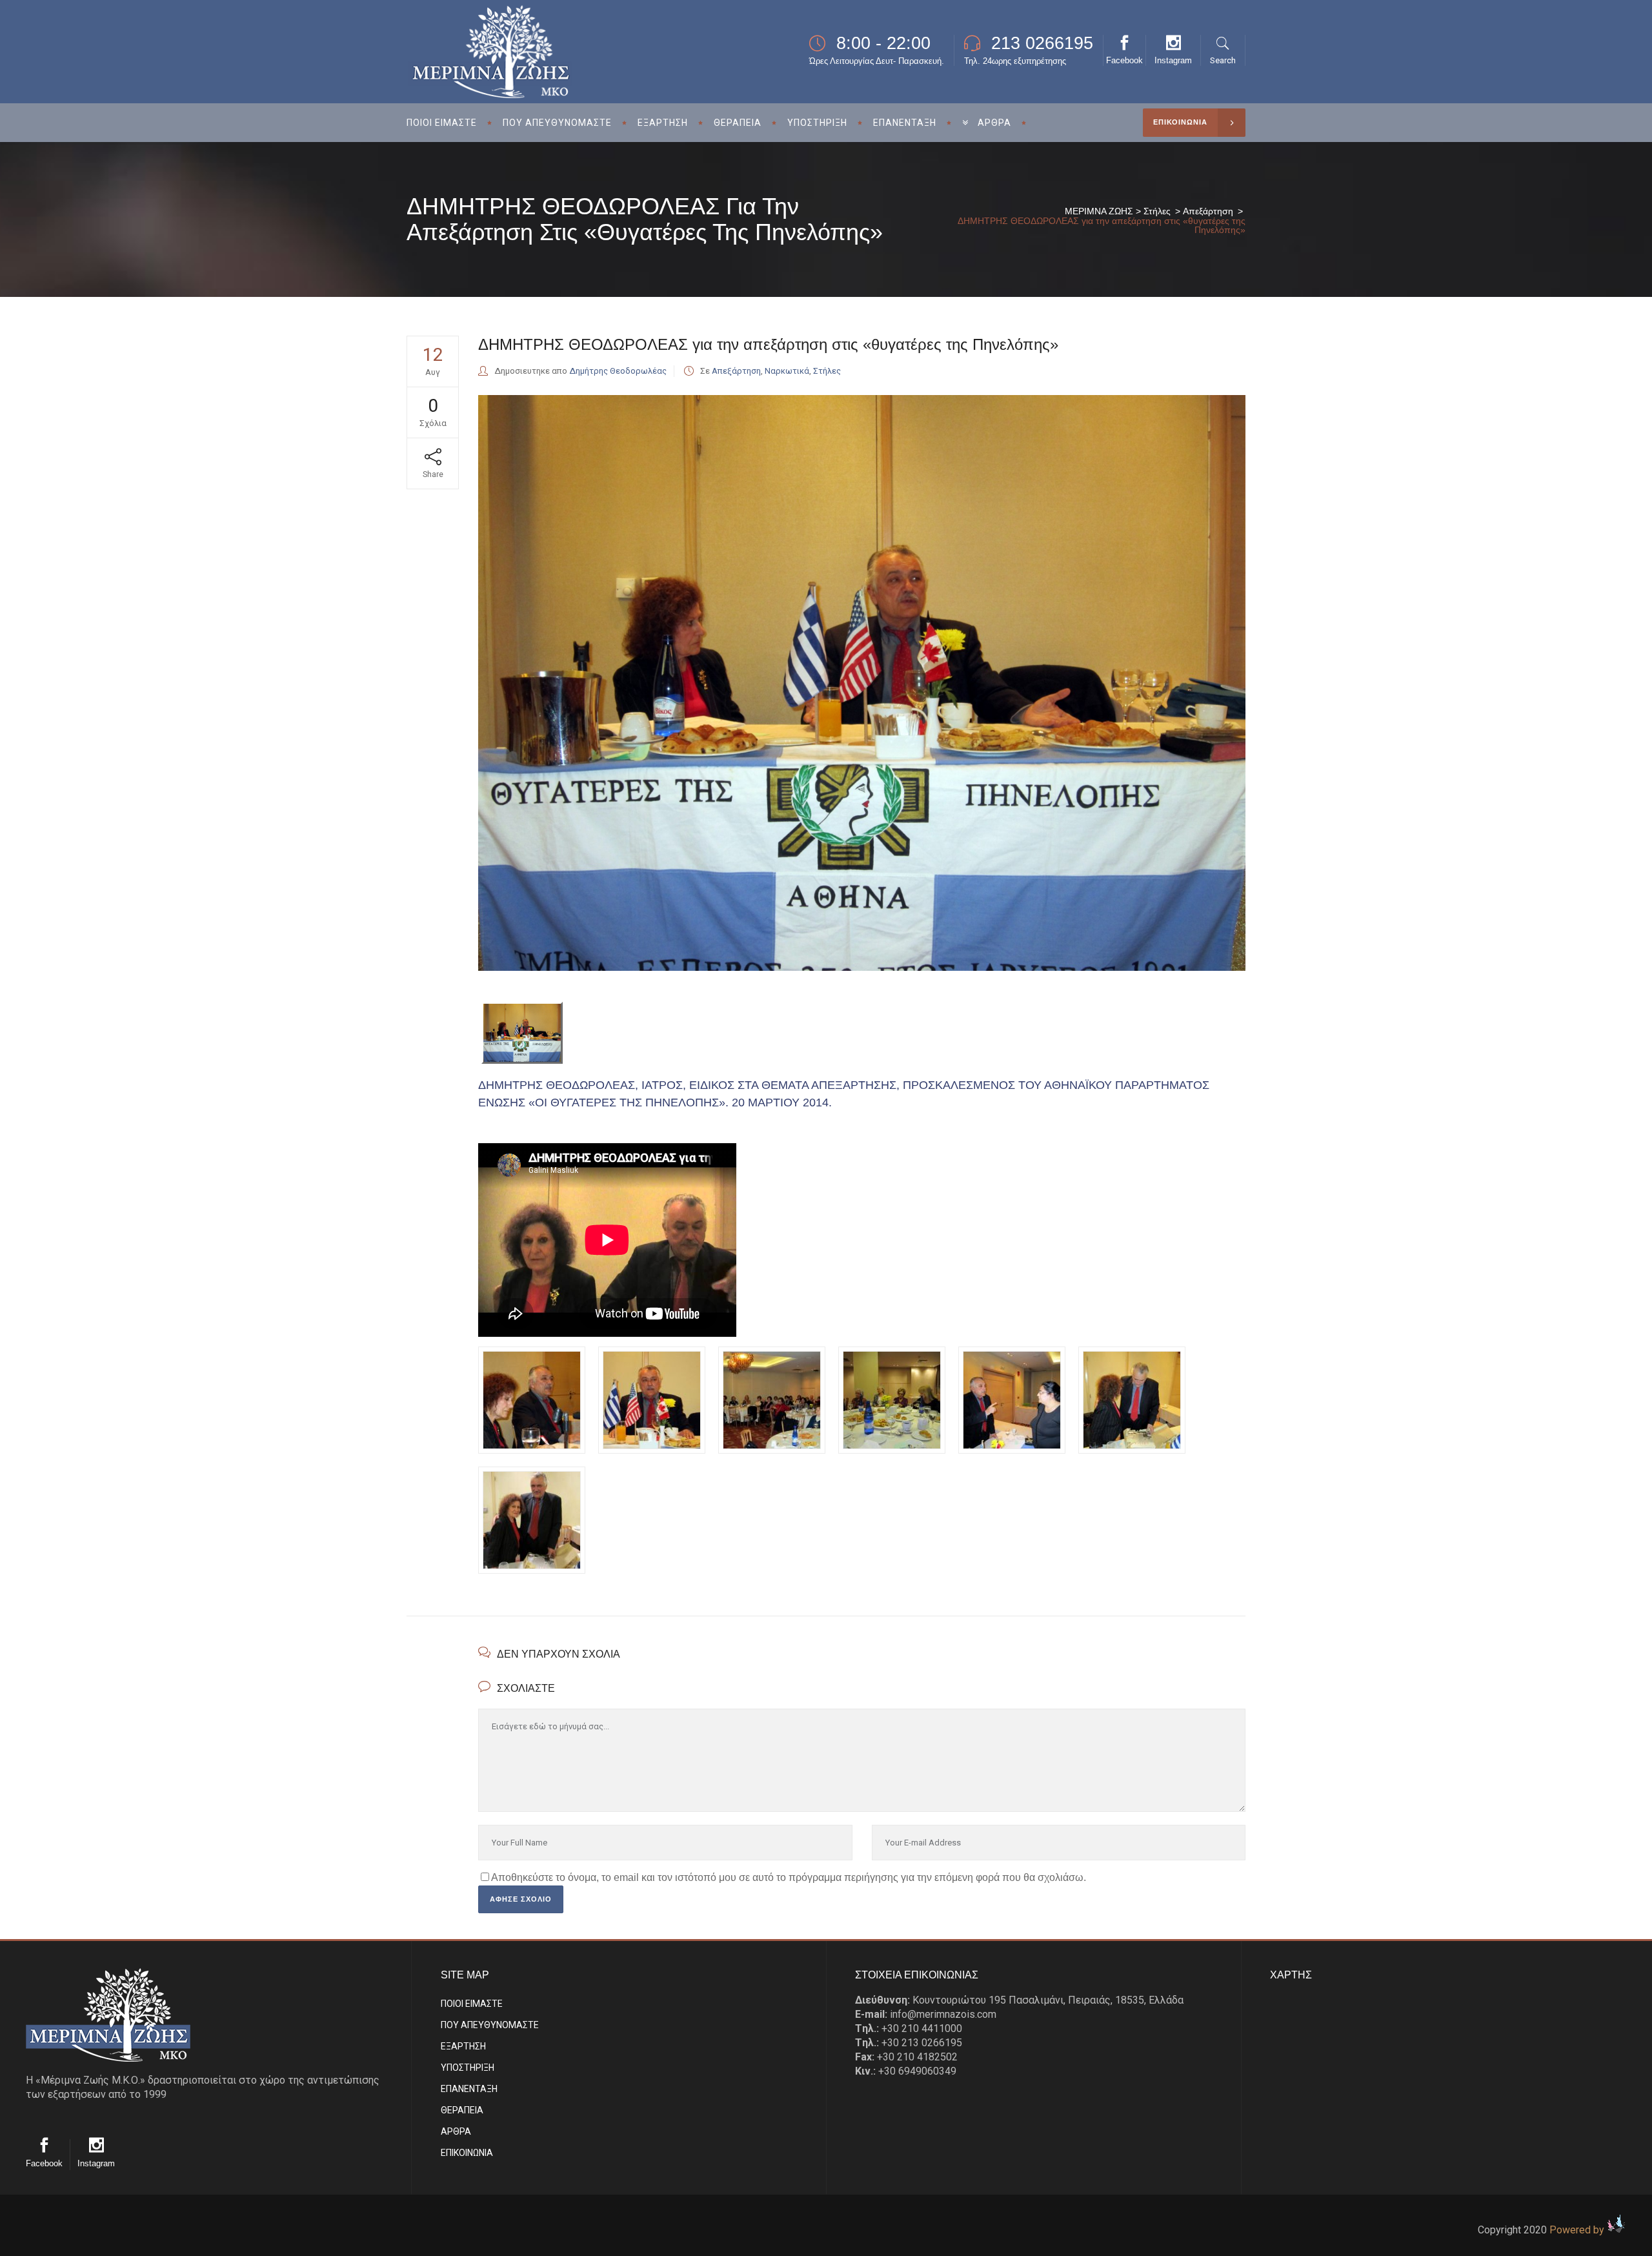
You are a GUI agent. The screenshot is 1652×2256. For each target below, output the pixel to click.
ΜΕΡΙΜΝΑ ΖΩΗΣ (1099, 211)
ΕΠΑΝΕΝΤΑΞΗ (469, 2089)
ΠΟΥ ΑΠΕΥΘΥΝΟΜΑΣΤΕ (490, 2025)
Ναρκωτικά (787, 371)
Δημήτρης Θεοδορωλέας (618, 371)
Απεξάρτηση (1208, 211)
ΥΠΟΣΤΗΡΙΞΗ (468, 2068)
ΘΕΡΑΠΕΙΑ (462, 2110)
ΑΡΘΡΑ (456, 2131)
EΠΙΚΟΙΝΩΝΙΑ (467, 2153)
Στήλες (1157, 211)
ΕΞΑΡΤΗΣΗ (463, 2046)
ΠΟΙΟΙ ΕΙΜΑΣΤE (472, 2004)
